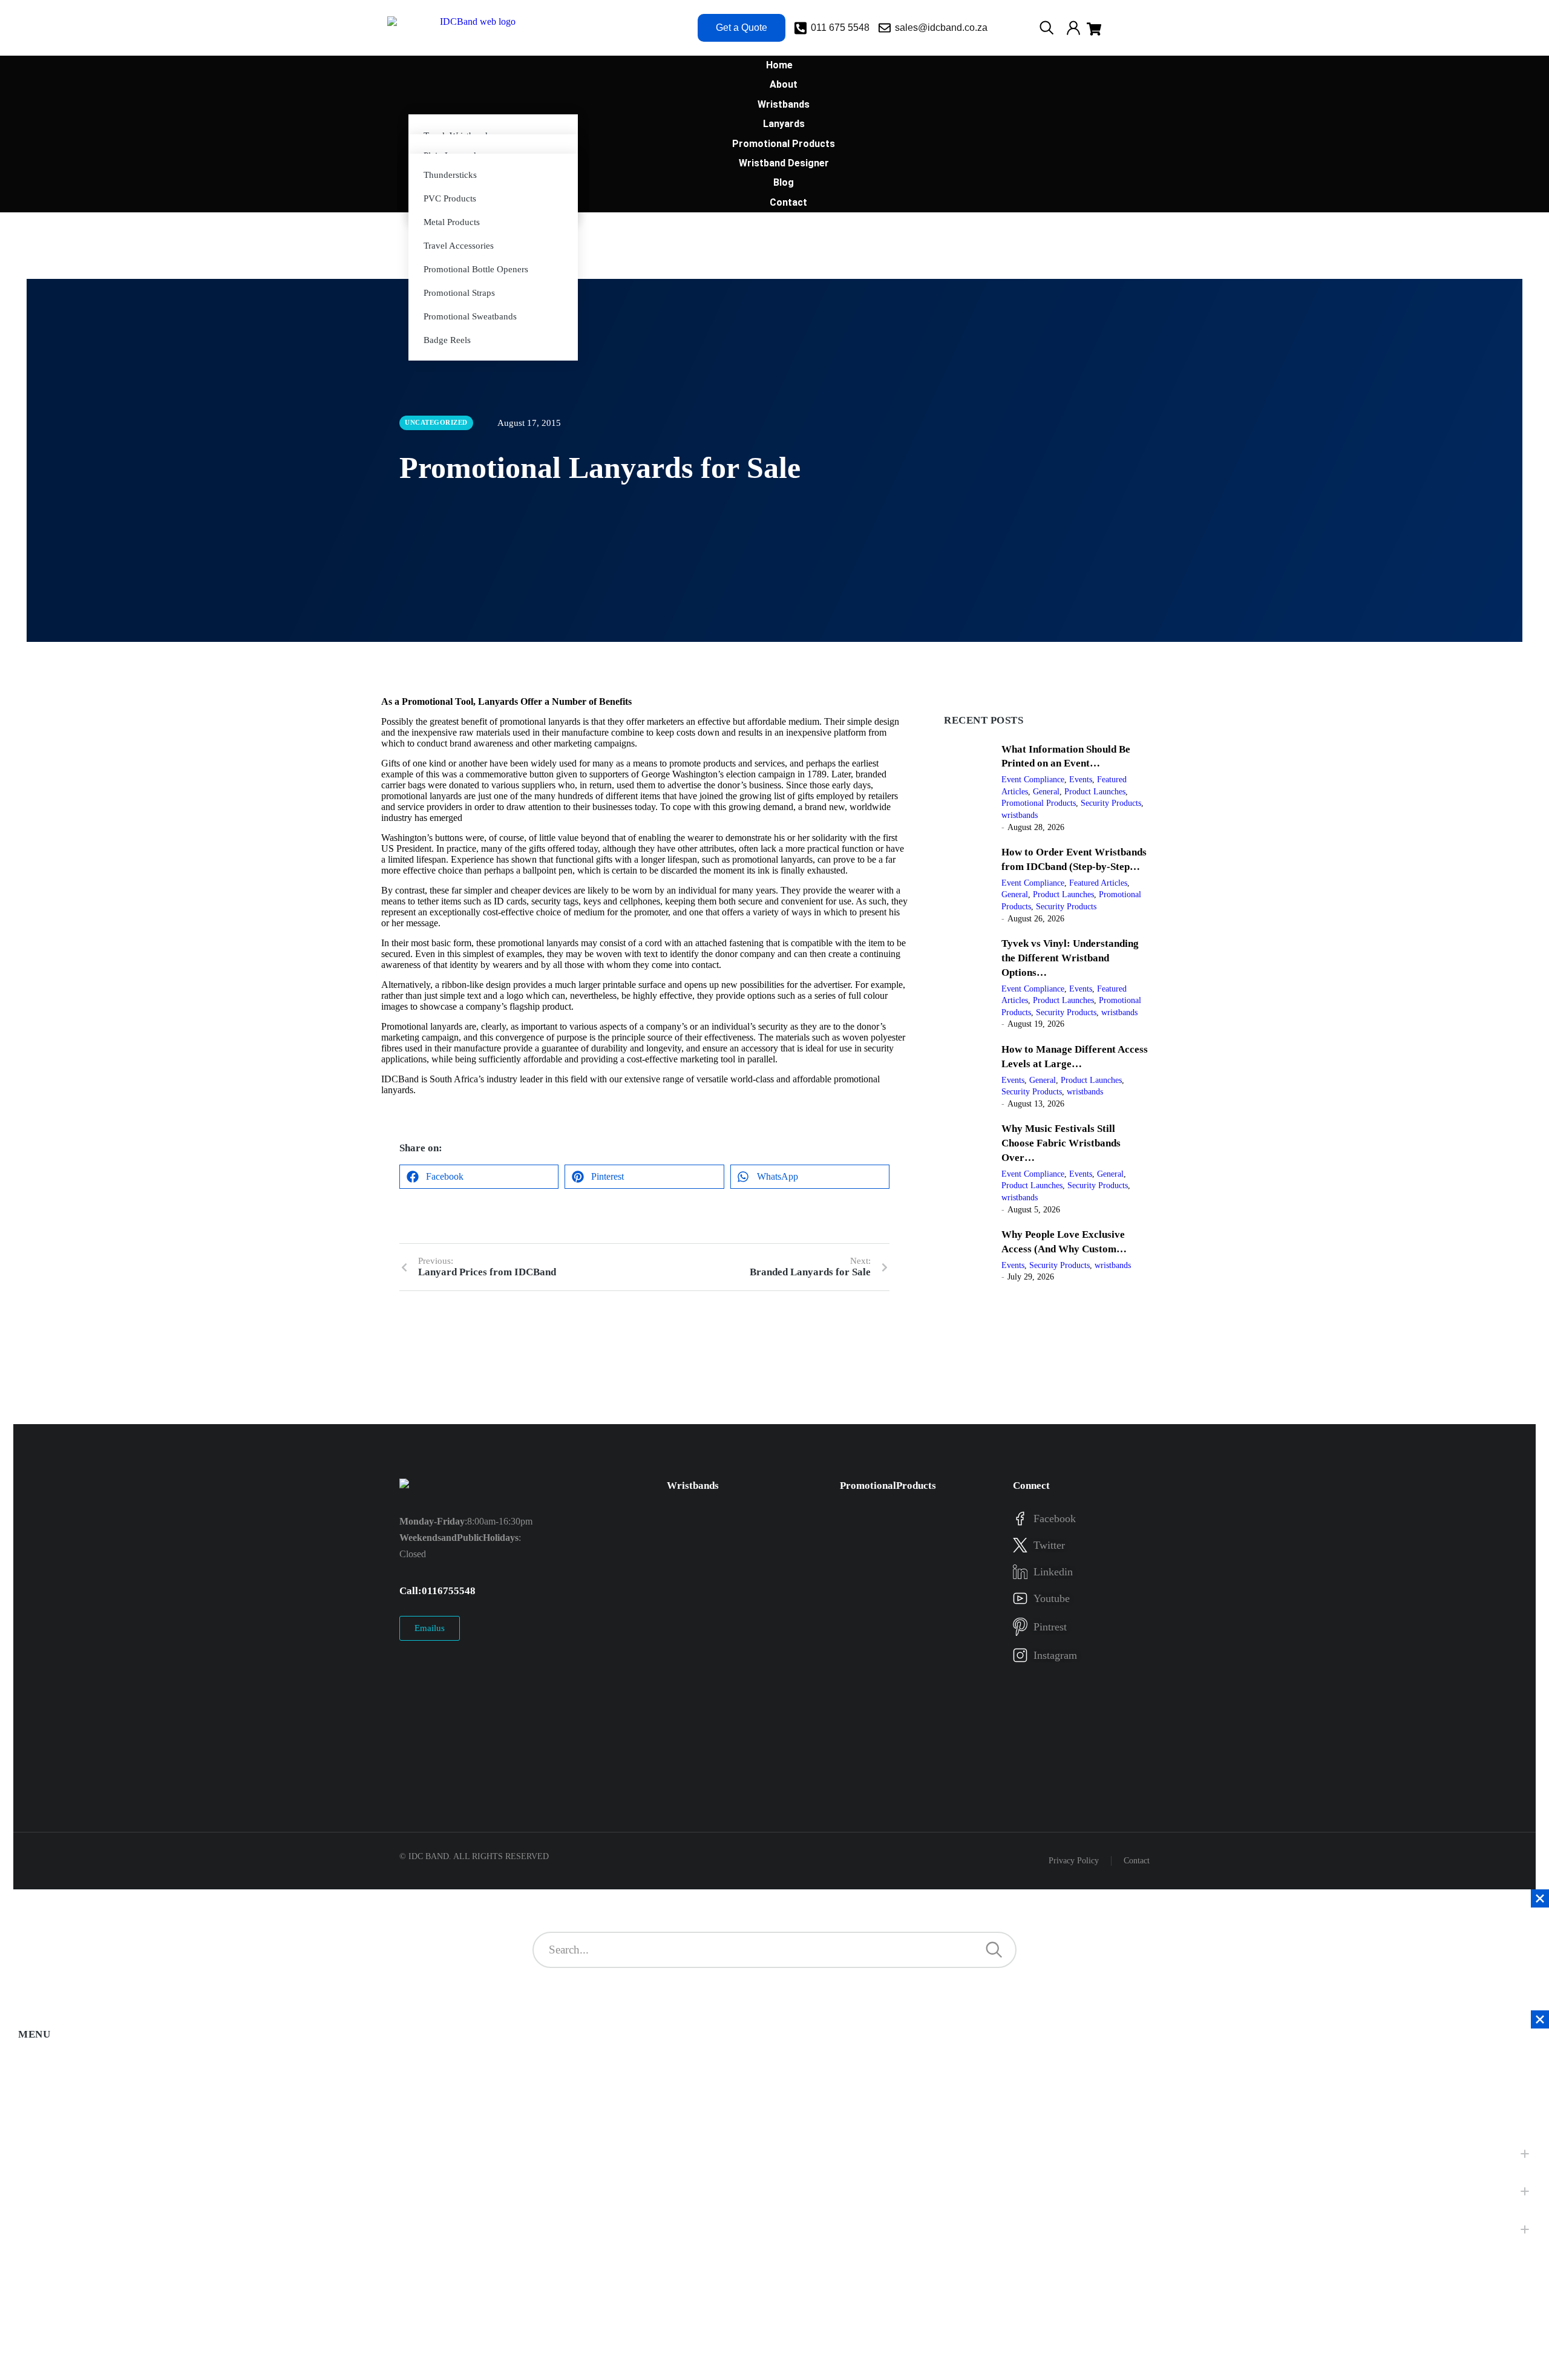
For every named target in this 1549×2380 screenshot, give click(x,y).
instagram (1055, 1655)
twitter (1049, 1545)
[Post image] (968, 788)
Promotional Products (1039, 803)
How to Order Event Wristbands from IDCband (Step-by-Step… (1074, 859)
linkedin (1053, 1572)
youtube (1052, 1598)
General (1046, 792)
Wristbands (693, 1486)
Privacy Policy (1074, 1861)
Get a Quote (742, 28)
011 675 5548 (840, 28)
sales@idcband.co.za (941, 28)
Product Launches (1095, 792)
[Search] (994, 1950)
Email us (430, 1628)
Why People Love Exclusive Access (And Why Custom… (1064, 1242)
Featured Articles (1098, 883)
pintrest (1050, 1627)
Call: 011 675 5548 (437, 1591)
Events (1081, 780)
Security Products (1111, 803)
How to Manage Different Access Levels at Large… (1075, 1057)
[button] (479, 1177)
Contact (1137, 1861)
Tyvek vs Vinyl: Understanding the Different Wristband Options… (1070, 958)
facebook (1055, 1519)
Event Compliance (1033, 780)
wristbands (1020, 815)
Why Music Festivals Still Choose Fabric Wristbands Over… (1061, 1143)
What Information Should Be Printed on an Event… (1066, 757)
